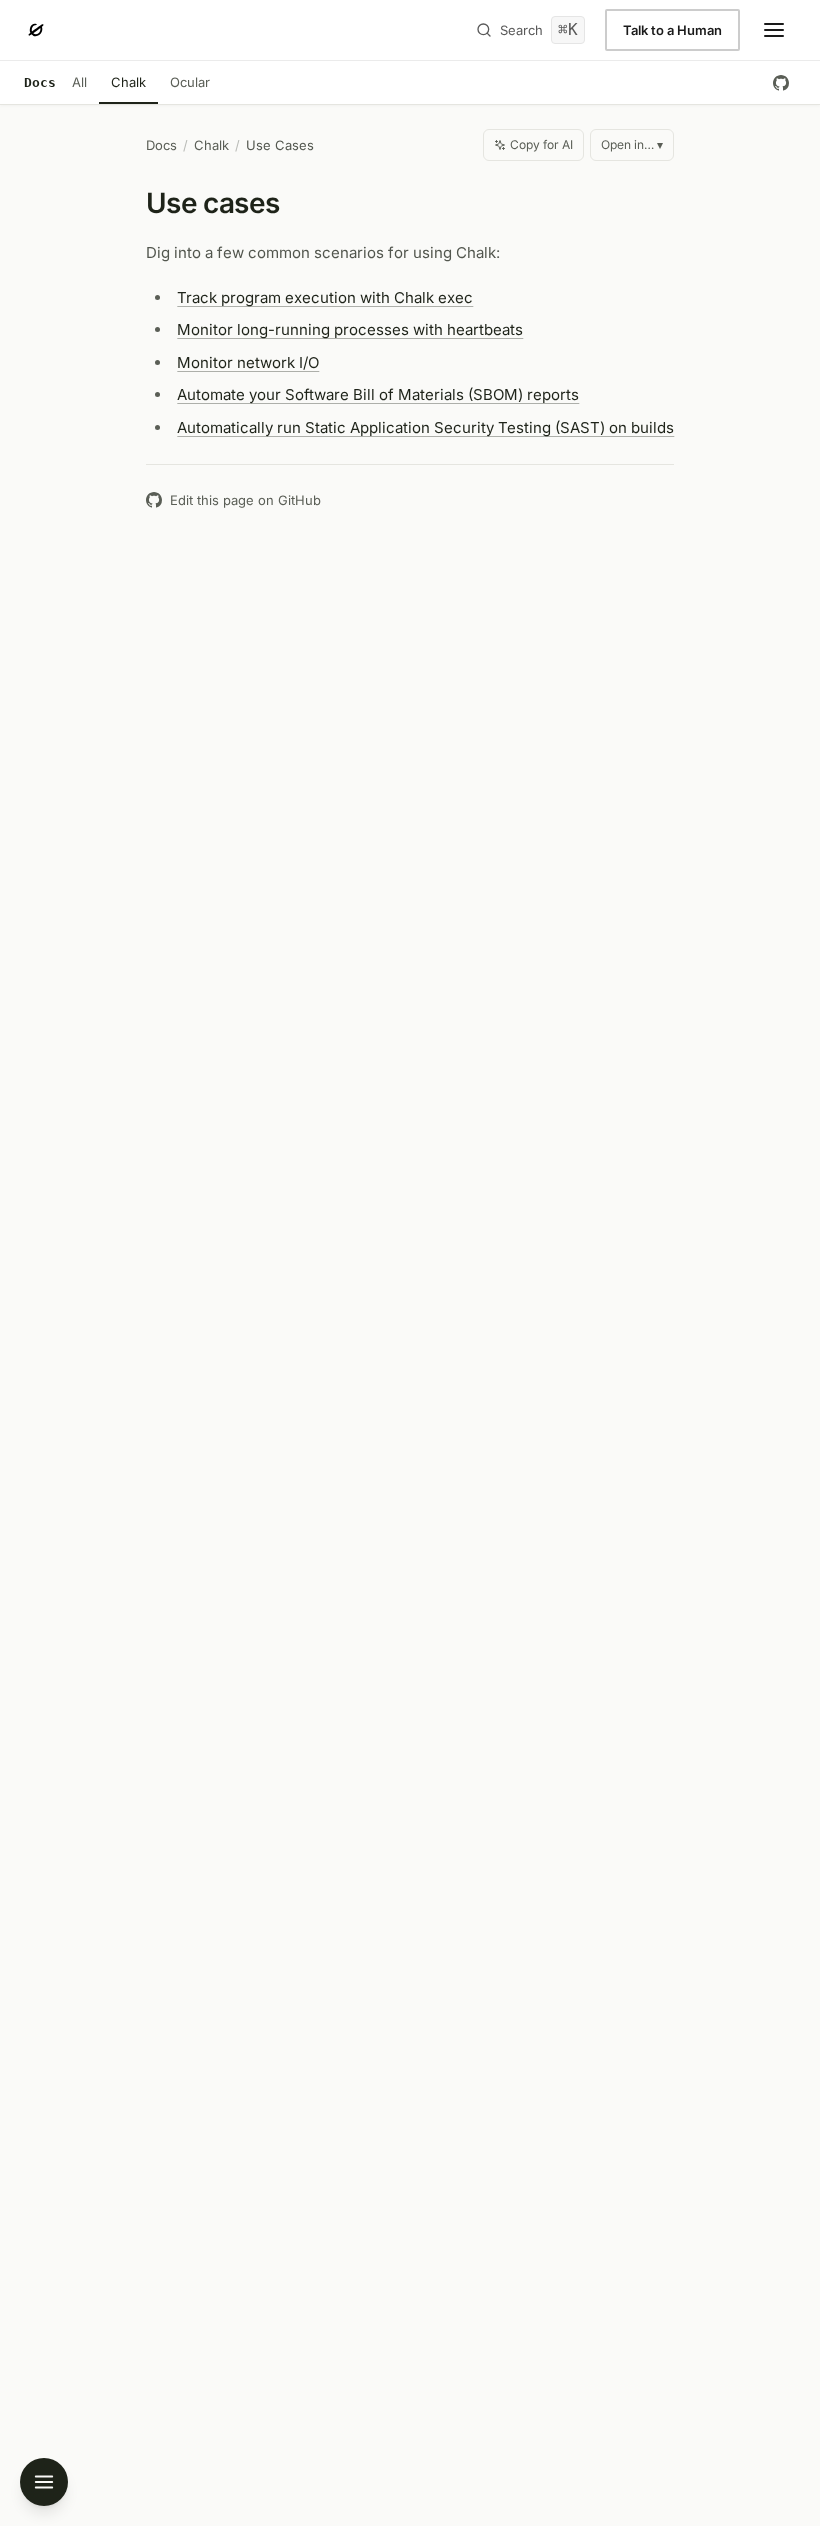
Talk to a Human (672, 30)
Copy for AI (541, 144)
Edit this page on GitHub (245, 500)
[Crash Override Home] (36, 30)
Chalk (128, 82)
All (79, 82)
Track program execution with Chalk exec (325, 297)
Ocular (190, 82)
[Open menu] (774, 30)
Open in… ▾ (632, 144)
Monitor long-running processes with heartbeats (350, 329)
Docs (161, 145)
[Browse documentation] (44, 2482)
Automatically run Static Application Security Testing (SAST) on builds (425, 427)
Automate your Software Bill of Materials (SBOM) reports (378, 394)
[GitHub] (781, 83)
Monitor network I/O (248, 362)
